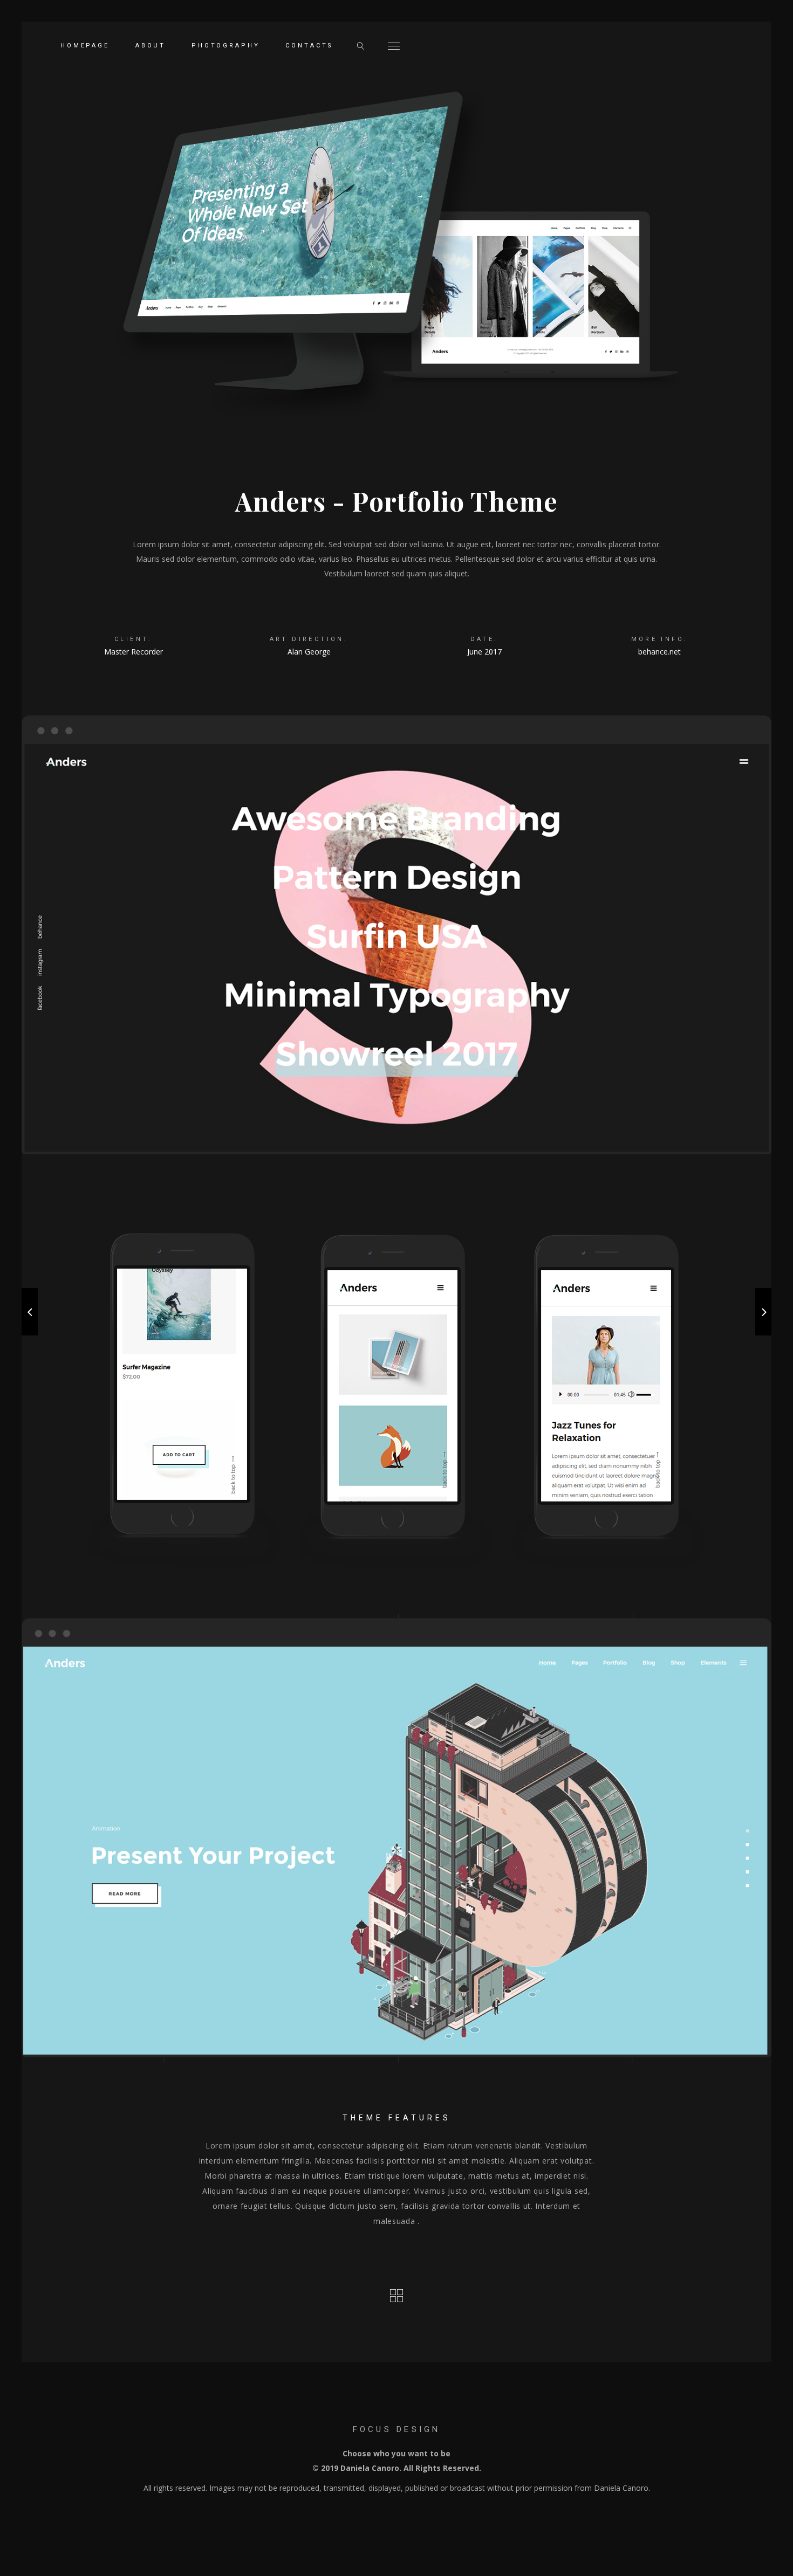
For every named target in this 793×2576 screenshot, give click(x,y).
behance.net (659, 652)
